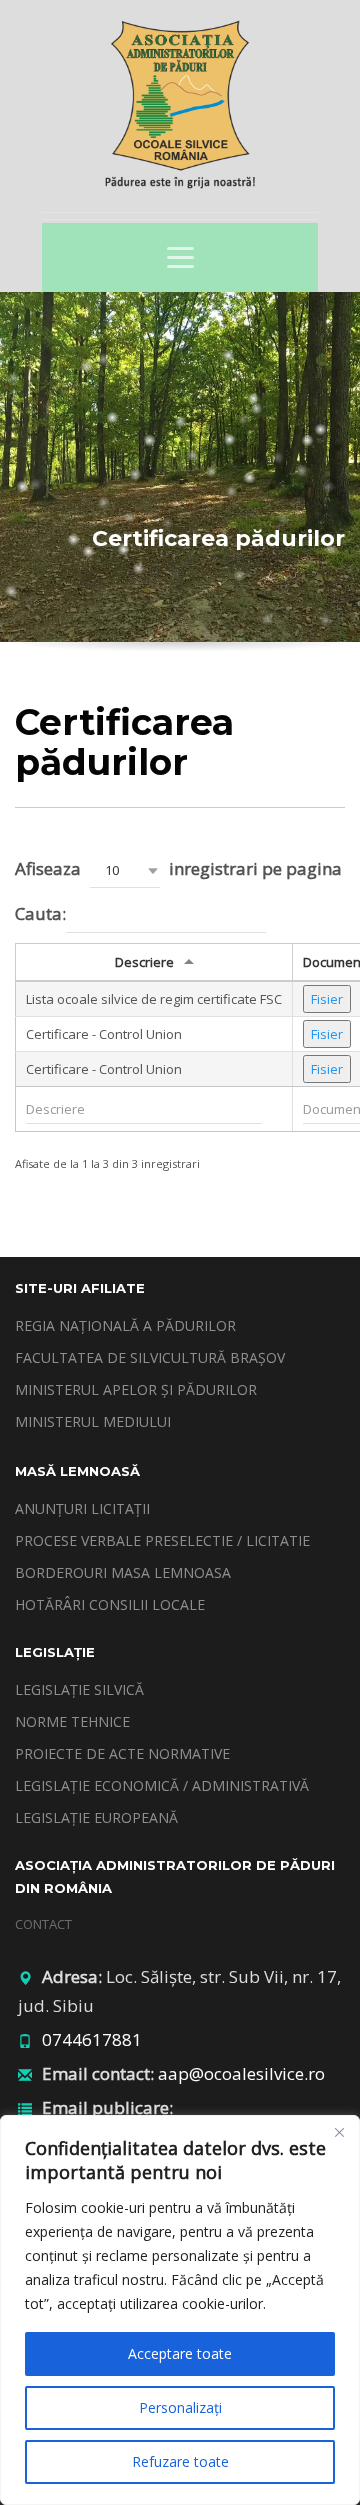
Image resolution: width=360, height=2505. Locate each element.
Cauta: (40, 913)
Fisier (327, 999)
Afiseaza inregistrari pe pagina (178, 868)
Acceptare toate (180, 2353)
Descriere (144, 962)
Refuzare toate (180, 2461)
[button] (125, 870)
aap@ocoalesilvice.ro (241, 2073)
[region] (180, 2310)
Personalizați (180, 2407)
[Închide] (339, 2132)
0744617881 (92, 2039)
